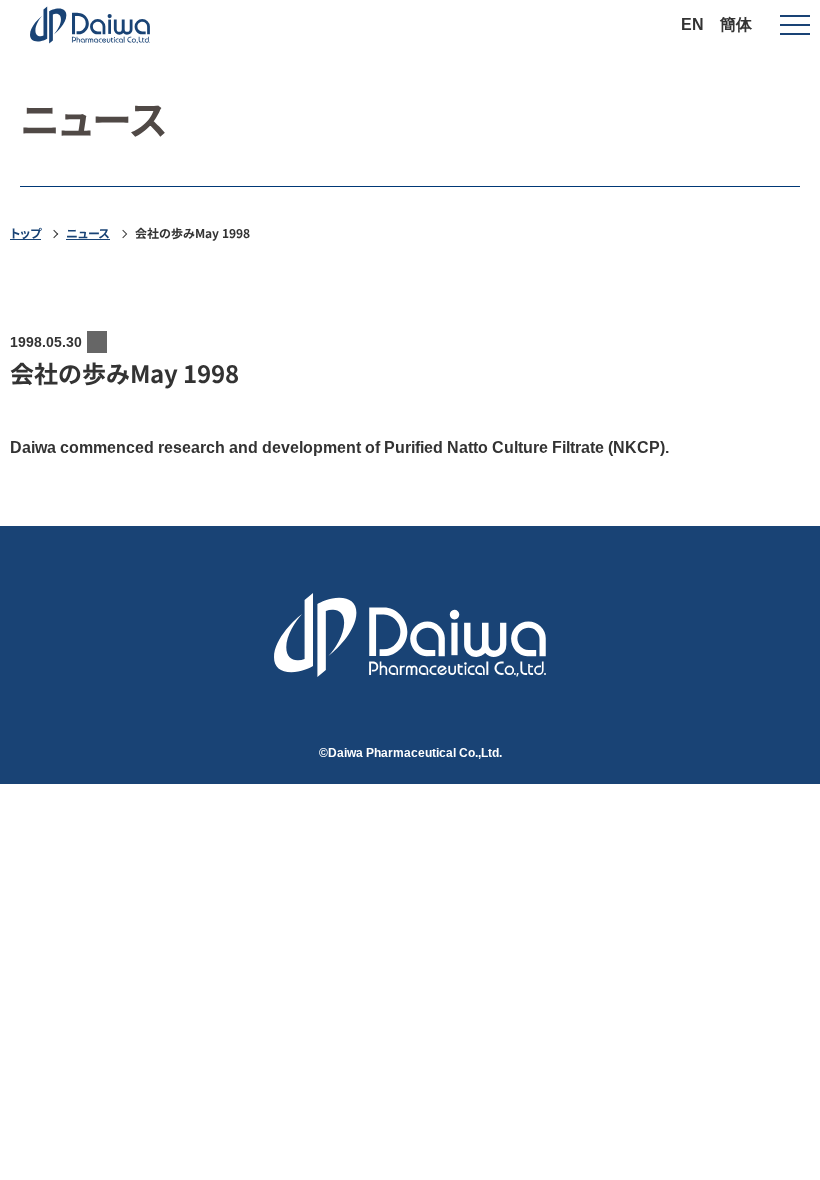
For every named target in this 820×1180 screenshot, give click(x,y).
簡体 (736, 24)
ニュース (88, 233)
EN (692, 24)
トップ (25, 233)
